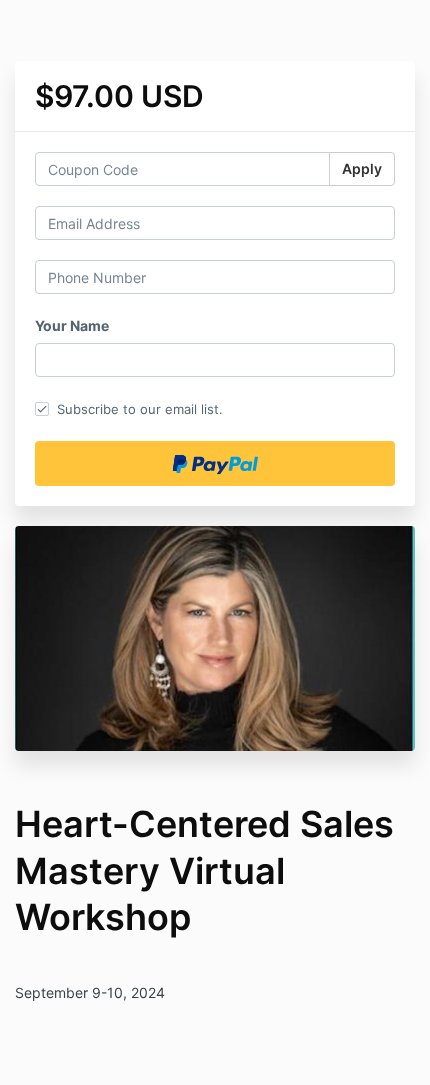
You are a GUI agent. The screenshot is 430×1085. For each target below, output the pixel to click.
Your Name (72, 325)
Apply (362, 168)
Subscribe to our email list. (140, 409)
